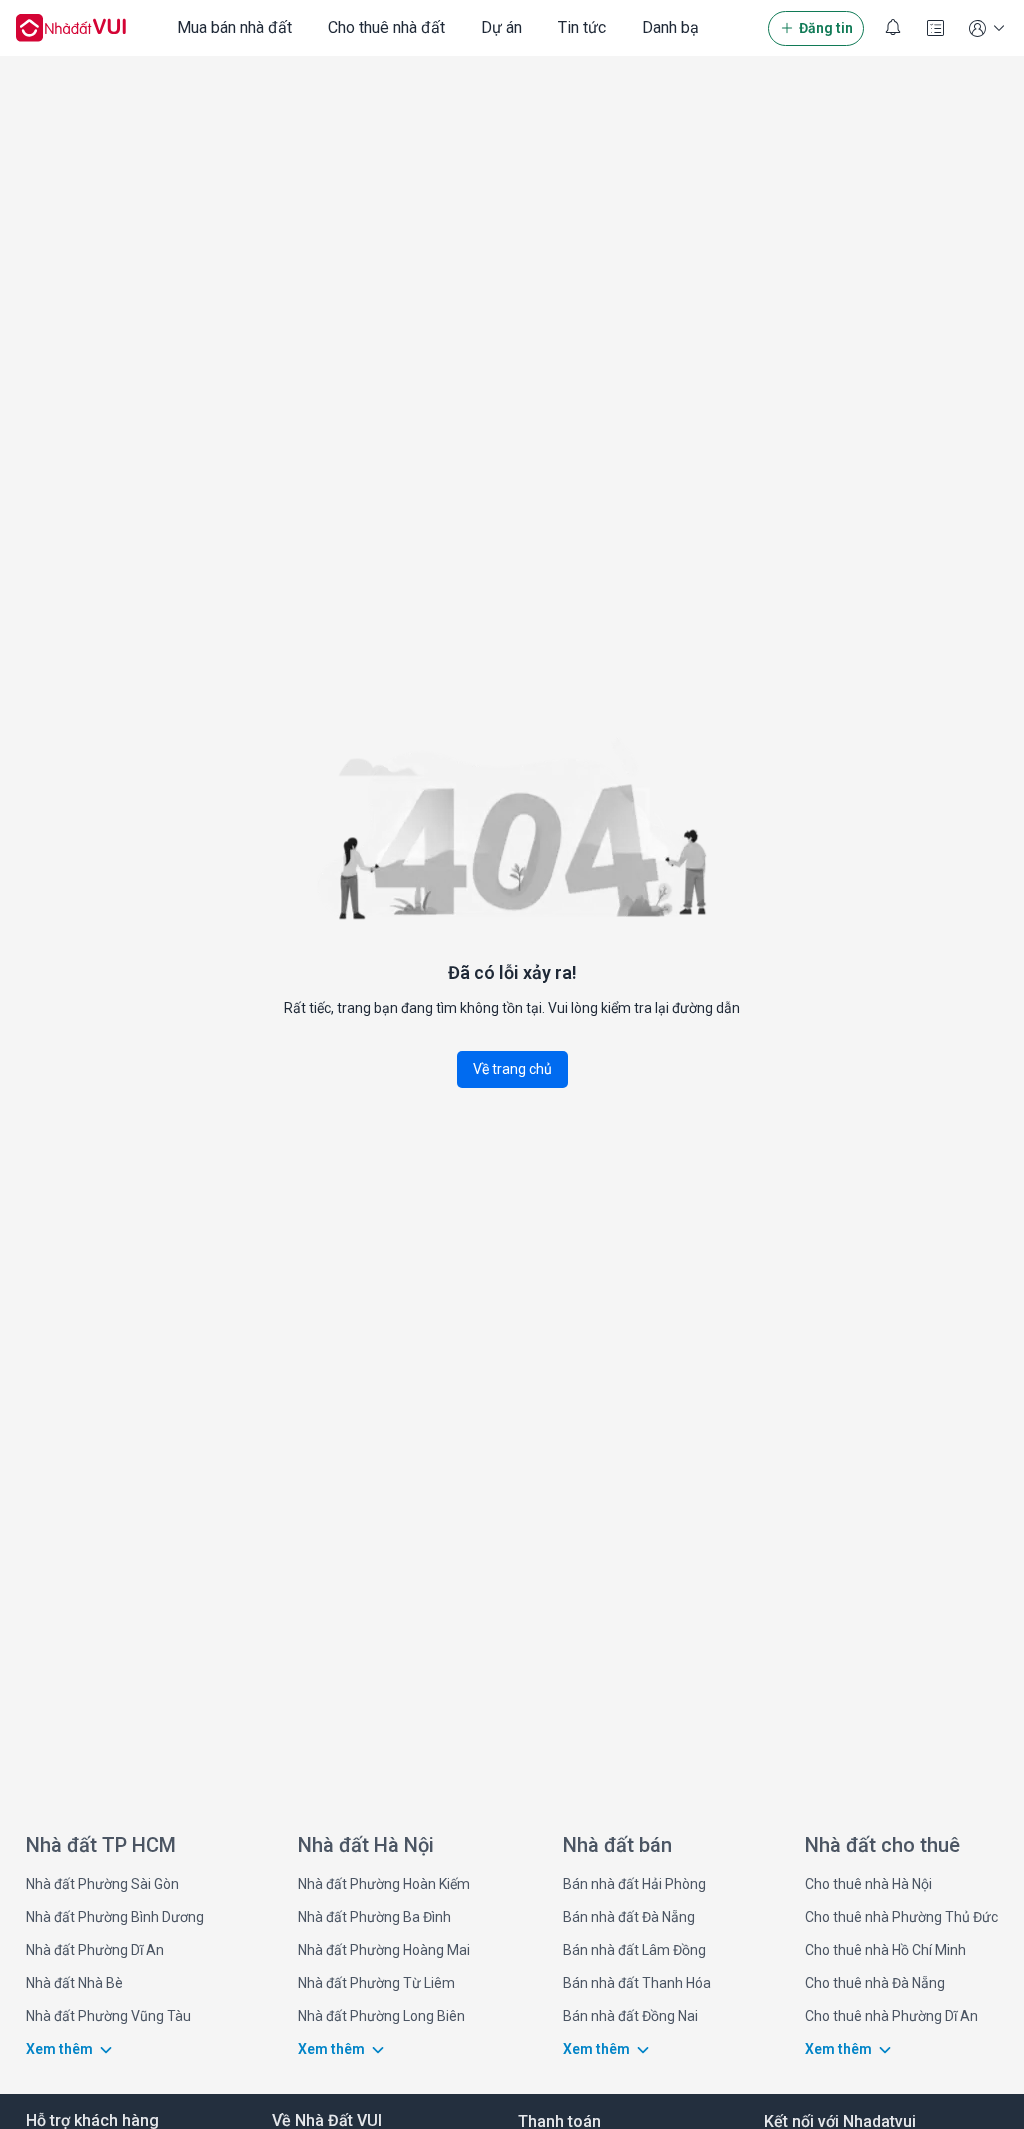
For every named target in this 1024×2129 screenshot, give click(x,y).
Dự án (501, 27)
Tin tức (582, 27)
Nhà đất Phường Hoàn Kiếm (384, 1884)
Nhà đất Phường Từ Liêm (376, 1983)
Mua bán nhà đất (234, 27)
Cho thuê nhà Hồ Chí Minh (885, 1950)
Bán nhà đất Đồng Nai (630, 2016)
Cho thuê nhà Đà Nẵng (875, 1983)
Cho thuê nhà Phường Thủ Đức (901, 1917)
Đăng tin (826, 28)
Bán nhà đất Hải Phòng (634, 1884)
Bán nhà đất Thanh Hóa (637, 1983)
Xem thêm (59, 2049)
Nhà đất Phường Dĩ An (95, 1950)
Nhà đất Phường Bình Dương (115, 1917)
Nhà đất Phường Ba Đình (374, 1917)
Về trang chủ (512, 1069)
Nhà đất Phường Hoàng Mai (384, 1950)
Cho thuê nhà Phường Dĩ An (891, 2016)
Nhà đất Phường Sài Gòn (102, 1884)
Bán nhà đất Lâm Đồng (634, 1950)
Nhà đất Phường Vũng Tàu (108, 2016)
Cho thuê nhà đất (386, 27)
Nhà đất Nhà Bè (74, 1983)
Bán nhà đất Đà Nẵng (629, 1917)
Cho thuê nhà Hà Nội (868, 1884)
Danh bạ (670, 27)
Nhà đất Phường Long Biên (381, 2016)
